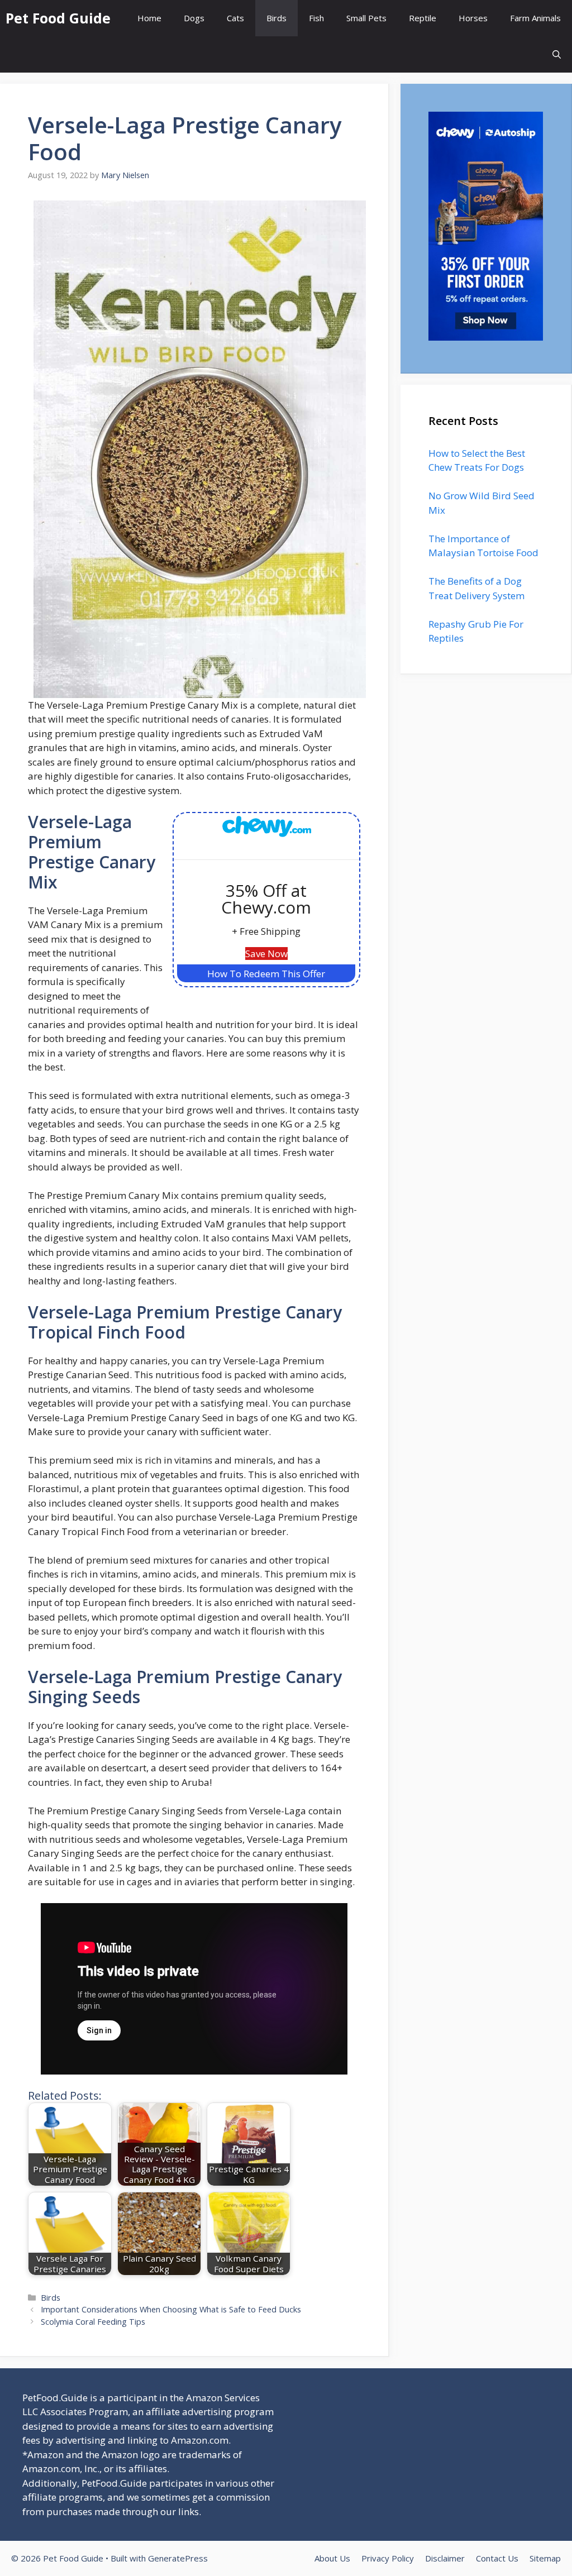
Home (149, 18)
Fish (316, 18)
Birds (277, 18)
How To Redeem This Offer (266, 974)
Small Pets (366, 18)
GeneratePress (178, 2558)
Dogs (194, 18)
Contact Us (497, 2558)
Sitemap (545, 2558)
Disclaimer (445, 2558)
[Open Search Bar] (557, 54)
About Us (332, 2558)
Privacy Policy (388, 2558)
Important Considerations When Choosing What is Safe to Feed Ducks (171, 2309)
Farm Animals (535, 18)
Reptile (423, 18)
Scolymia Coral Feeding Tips (93, 2322)
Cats (235, 18)
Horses (473, 18)
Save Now (266, 954)
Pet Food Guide (58, 18)
